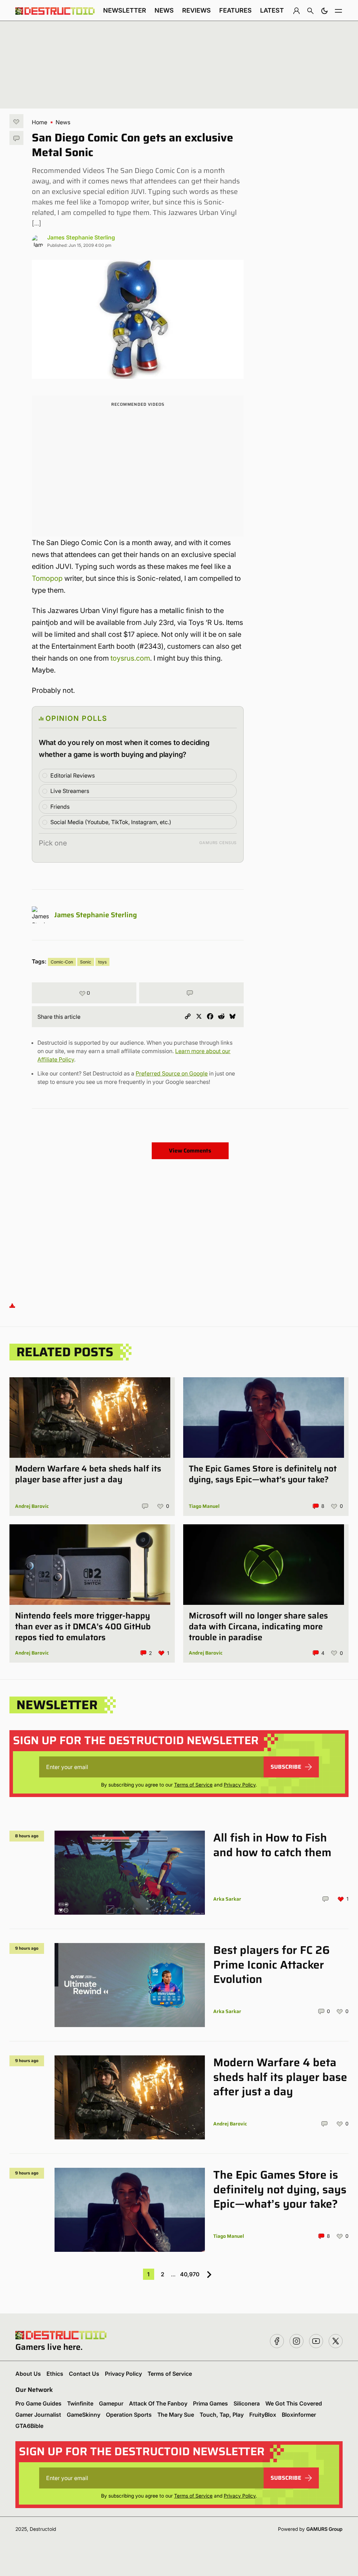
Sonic (86, 962)
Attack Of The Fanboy (158, 2403)
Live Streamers (70, 791)
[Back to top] (12, 1305)
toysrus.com (130, 658)
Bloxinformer (299, 2415)
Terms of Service (193, 1785)
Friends (60, 807)
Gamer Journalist (38, 2415)
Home (40, 122)
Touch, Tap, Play (222, 2415)
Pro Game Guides (38, 2403)
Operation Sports (129, 2415)
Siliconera (247, 2403)
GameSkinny (84, 2415)
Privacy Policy (240, 1785)
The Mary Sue (176, 2415)
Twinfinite (80, 2403)
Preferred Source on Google (172, 1073)
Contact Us (84, 2374)
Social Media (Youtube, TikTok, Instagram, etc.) (111, 822)
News (164, 10)
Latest (272, 10)
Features (235, 10)
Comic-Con (62, 962)
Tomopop (47, 578)
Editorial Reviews (73, 775)
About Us (28, 2374)
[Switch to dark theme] (324, 11)
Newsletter (125, 10)
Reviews (196, 10)
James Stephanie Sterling (81, 237)
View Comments (190, 1151)
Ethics (55, 2374)
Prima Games (210, 2403)
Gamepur (111, 2403)
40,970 (190, 2274)
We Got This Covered (294, 2403)
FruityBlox (263, 2415)
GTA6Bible (29, 2426)
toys (102, 962)
